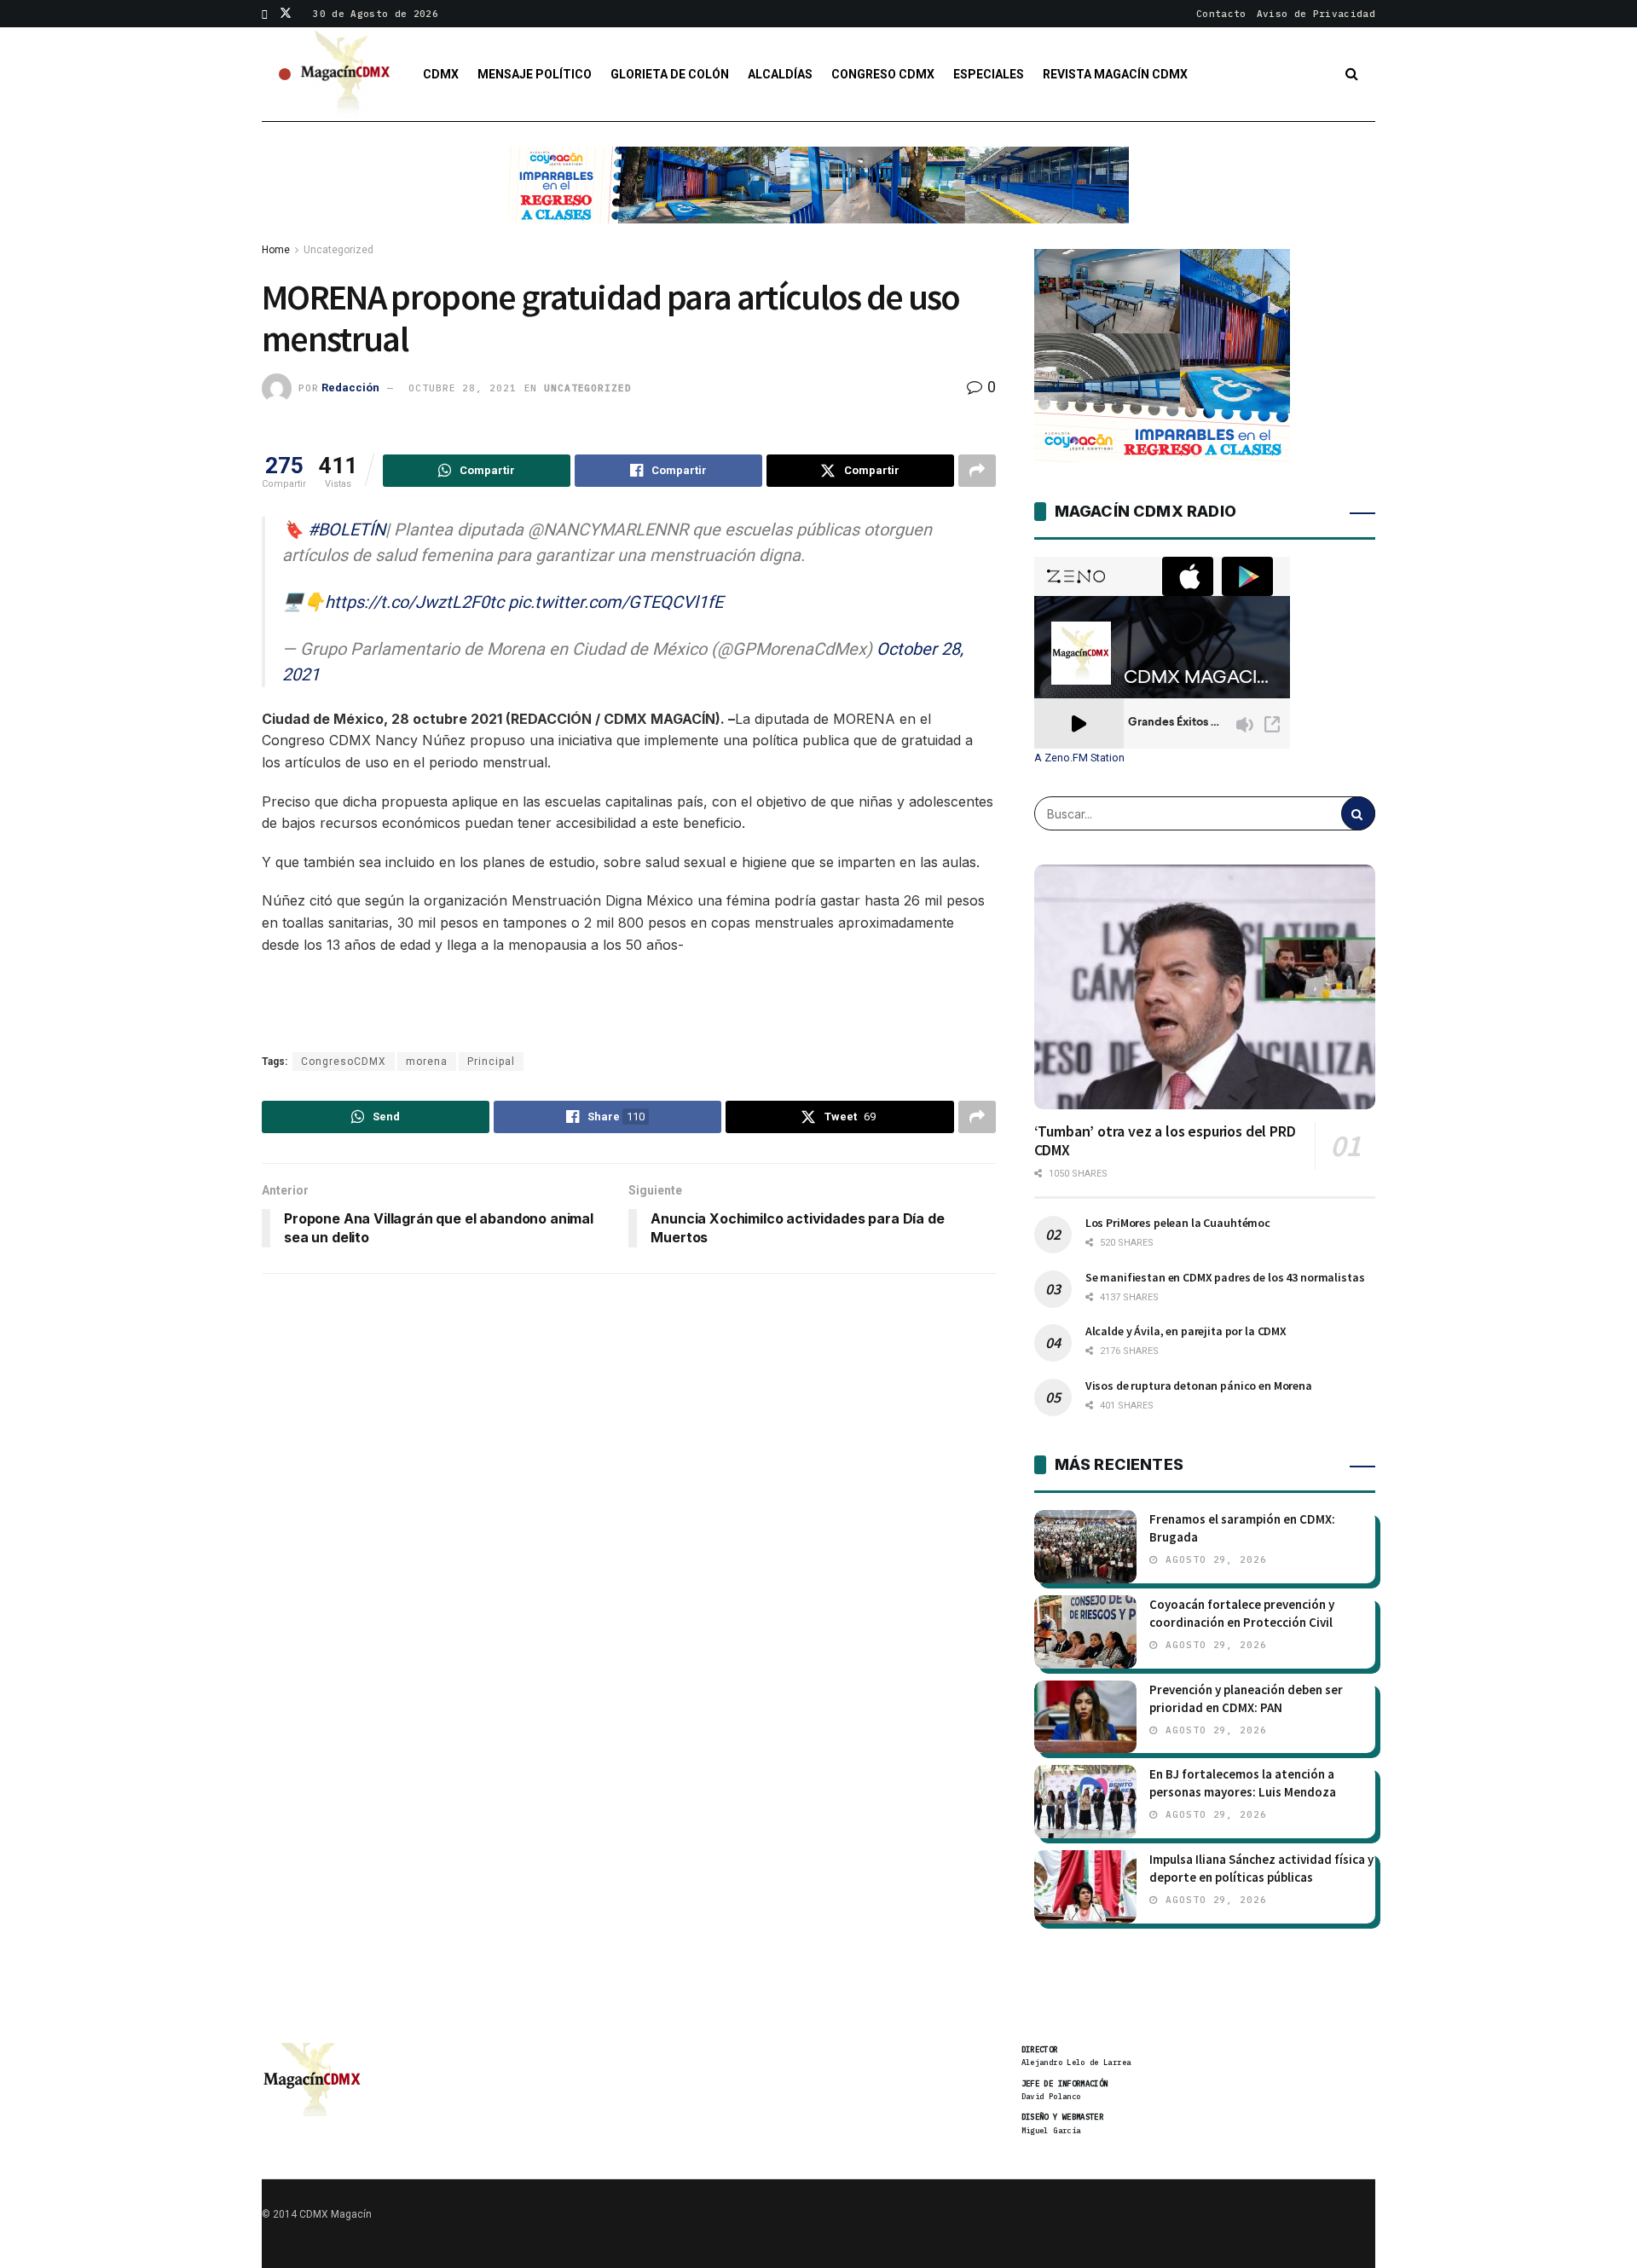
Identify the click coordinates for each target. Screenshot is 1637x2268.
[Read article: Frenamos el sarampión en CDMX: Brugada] (1085, 1547)
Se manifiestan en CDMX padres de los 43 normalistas (1225, 1277)
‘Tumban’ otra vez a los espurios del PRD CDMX (1165, 1141)
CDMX (441, 74)
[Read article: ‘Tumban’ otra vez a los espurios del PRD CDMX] (1205, 986)
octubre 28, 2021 (462, 388)
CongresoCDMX (344, 1062)
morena (427, 1062)
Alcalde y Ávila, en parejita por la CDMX (1186, 1331)
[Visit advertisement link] (818, 198)
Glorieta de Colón (670, 74)
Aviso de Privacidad (1316, 14)
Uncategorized (338, 250)
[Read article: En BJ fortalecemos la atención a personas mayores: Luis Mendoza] (1085, 1802)
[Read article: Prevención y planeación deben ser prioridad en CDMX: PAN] (1085, 1717)
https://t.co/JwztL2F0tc (414, 602)
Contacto (1221, 14)
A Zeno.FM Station (1079, 758)
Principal (491, 1062)
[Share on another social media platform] (977, 471)
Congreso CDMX (883, 74)
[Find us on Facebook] (265, 14)
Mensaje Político (535, 74)
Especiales (989, 74)
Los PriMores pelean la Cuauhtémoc (1178, 1223)
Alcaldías (780, 74)
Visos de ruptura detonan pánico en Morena (1199, 1386)
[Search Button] (1352, 74)
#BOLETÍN (347, 529)
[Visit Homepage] (346, 74)
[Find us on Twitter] (286, 14)
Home (276, 250)
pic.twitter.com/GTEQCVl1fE (616, 602)
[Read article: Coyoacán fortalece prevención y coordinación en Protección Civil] (1085, 1632)
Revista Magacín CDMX (1115, 74)
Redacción (350, 388)
